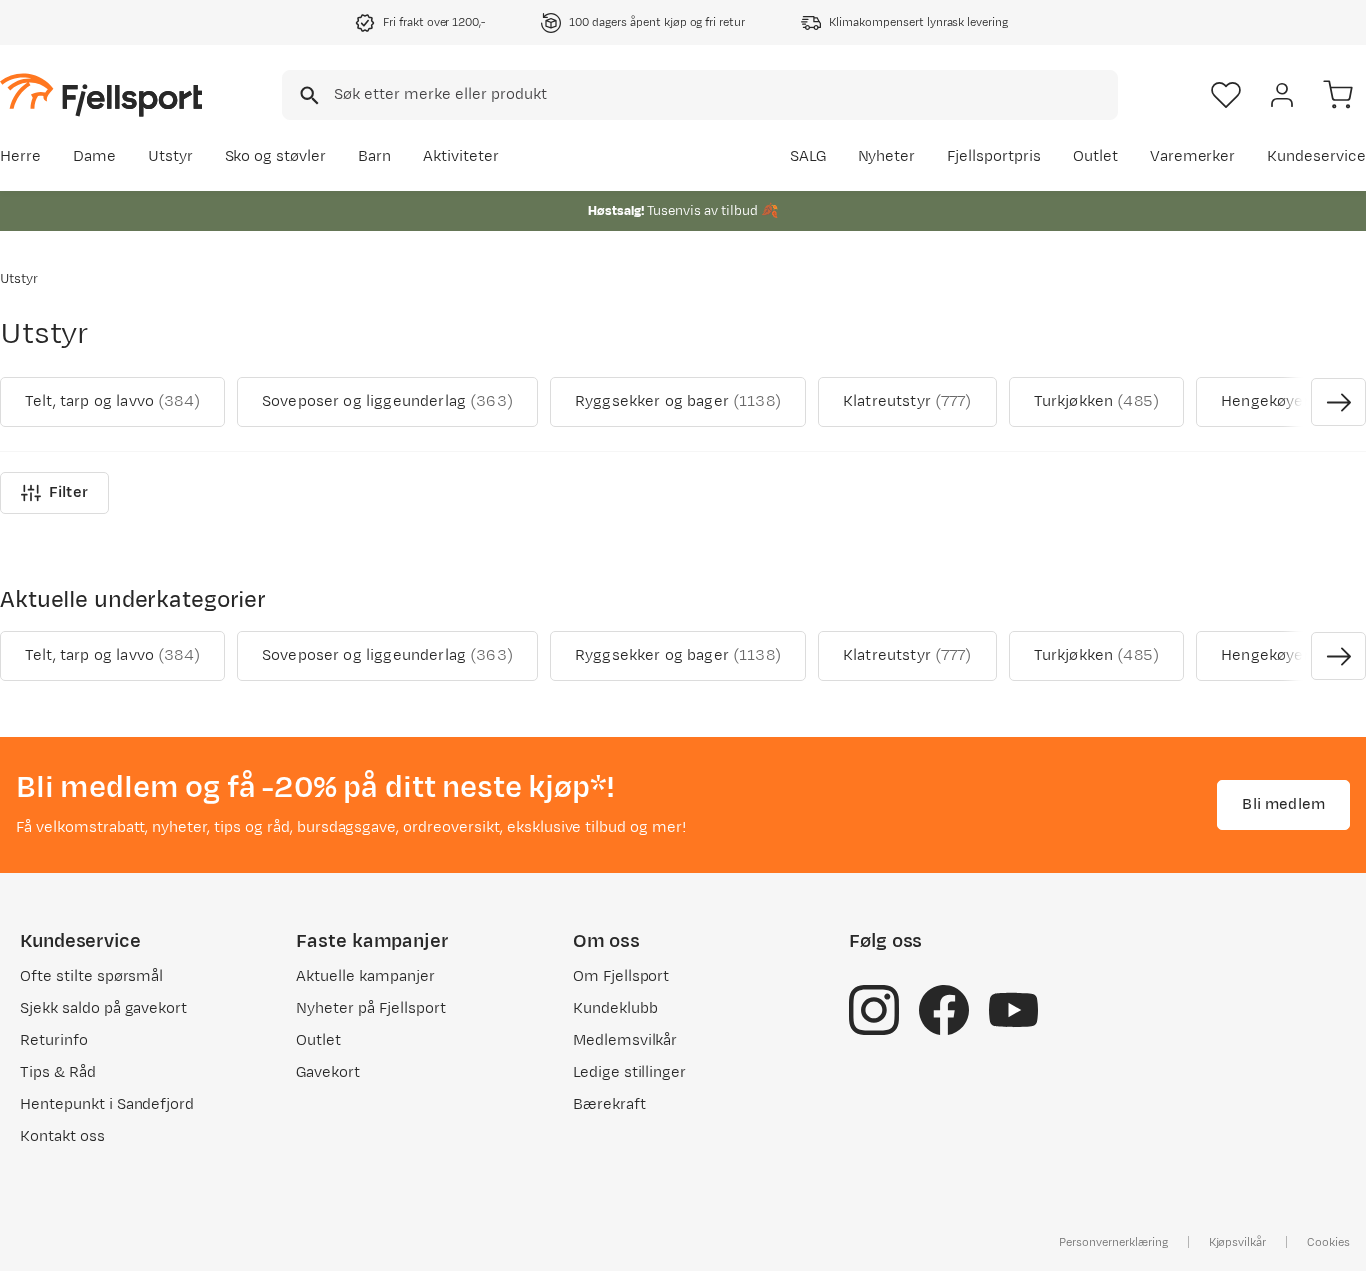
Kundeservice (1316, 156)
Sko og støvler (276, 156)
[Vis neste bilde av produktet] (1338, 402)
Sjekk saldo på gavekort (103, 1008)
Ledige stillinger (629, 1072)
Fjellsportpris (994, 156)
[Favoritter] (1226, 95)
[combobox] (700, 95)
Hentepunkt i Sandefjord (107, 1104)
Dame (94, 156)
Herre (20, 156)
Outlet (1095, 156)
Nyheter (887, 156)
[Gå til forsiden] (101, 94)
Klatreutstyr (907, 401)
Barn (374, 156)
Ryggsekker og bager (678, 401)
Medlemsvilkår (625, 1040)
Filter (68, 492)
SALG (808, 156)
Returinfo (54, 1040)
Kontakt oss (62, 1136)
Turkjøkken (1096, 401)
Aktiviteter (461, 156)
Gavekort (328, 1072)
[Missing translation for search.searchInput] (307, 95)
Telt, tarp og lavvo (112, 401)
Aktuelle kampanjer (365, 976)
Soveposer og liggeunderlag (387, 401)
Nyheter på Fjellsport (370, 1008)
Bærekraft (609, 1104)
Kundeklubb (615, 1008)
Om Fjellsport (621, 976)
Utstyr (170, 156)
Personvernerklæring (1113, 1242)
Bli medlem (1283, 804)
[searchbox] (724, 95)
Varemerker (1193, 156)
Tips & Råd (58, 1072)
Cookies (1328, 1242)
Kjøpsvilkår (1238, 1242)
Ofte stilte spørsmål (91, 976)
